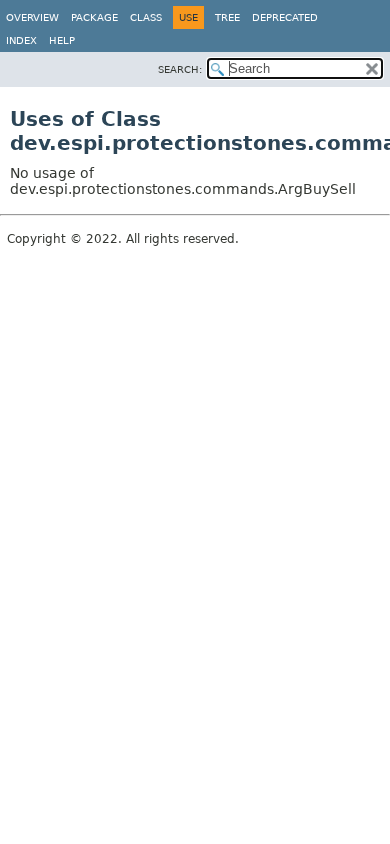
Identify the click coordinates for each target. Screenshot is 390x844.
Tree (227, 17)
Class (146, 17)
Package (94, 17)
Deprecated (285, 17)
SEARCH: (180, 69)
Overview (32, 17)
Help (62, 40)
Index (21, 40)
